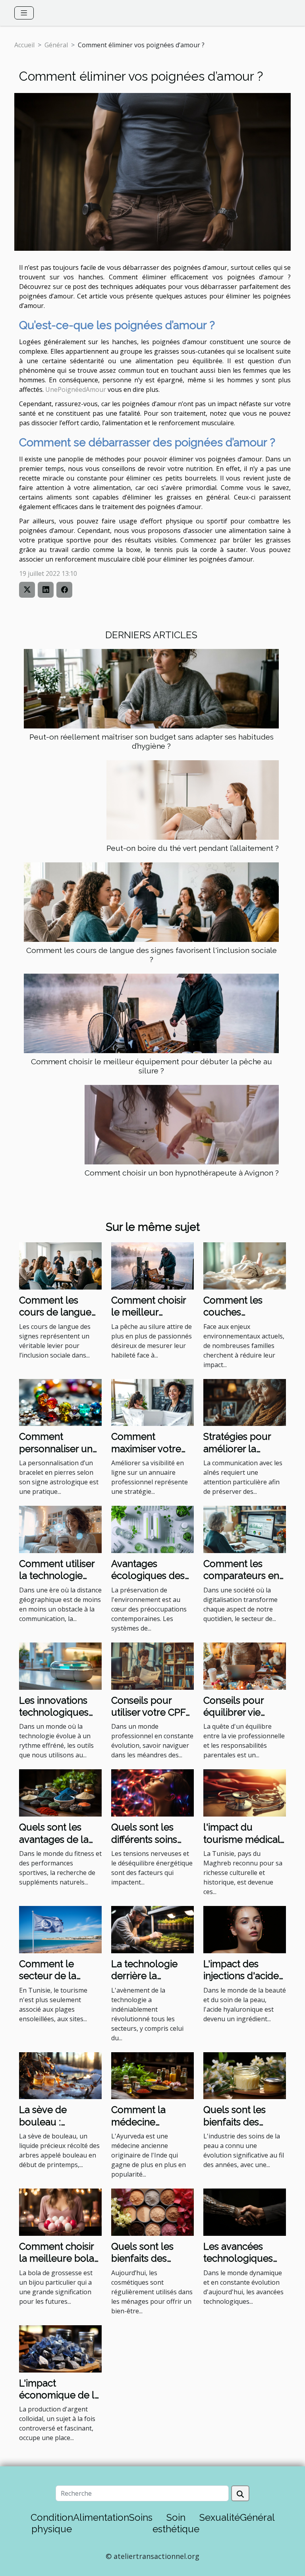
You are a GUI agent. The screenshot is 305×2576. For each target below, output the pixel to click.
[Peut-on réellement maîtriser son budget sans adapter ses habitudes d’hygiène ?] (151, 689)
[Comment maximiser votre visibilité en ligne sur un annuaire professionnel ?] (152, 1402)
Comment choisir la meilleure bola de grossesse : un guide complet (57, 2264)
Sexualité (220, 2517)
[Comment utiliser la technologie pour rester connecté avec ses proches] (60, 1529)
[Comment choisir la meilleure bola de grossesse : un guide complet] (60, 2212)
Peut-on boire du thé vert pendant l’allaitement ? (193, 848)
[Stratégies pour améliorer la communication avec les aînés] (245, 1402)
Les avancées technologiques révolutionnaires (239, 2258)
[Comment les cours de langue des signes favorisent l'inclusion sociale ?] (151, 902)
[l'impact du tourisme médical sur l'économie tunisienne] (245, 1792)
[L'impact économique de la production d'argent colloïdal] (60, 2348)
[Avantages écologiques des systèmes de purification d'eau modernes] (152, 1529)
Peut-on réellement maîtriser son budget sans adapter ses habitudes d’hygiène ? (152, 741)
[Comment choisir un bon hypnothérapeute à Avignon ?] (182, 1125)
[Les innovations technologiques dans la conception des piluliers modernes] (60, 1666)
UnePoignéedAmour (76, 389)
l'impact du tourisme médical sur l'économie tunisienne (242, 1845)
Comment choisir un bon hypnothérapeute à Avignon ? (182, 1173)
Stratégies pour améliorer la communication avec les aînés (238, 1455)
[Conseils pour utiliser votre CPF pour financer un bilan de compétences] (152, 1666)
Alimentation (101, 2517)
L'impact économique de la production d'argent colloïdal (59, 2401)
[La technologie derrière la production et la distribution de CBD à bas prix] (152, 1929)
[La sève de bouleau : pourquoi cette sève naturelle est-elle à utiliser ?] (60, 2075)
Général (56, 45)
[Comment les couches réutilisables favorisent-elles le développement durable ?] (245, 1265)
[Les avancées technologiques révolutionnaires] (245, 2212)
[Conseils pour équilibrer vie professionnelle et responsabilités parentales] (245, 1666)
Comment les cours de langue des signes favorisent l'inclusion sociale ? (152, 955)
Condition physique (52, 2523)
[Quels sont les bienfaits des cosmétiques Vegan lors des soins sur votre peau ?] (152, 2212)
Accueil (24, 45)
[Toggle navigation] (24, 13)
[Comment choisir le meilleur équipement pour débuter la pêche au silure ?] (151, 1013)
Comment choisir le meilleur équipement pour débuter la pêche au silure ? (152, 1066)
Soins (141, 2517)
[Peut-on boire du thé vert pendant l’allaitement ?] (193, 800)
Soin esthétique (176, 2523)
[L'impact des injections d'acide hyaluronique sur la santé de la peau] (245, 1929)
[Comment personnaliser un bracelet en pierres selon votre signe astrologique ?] (60, 1402)
